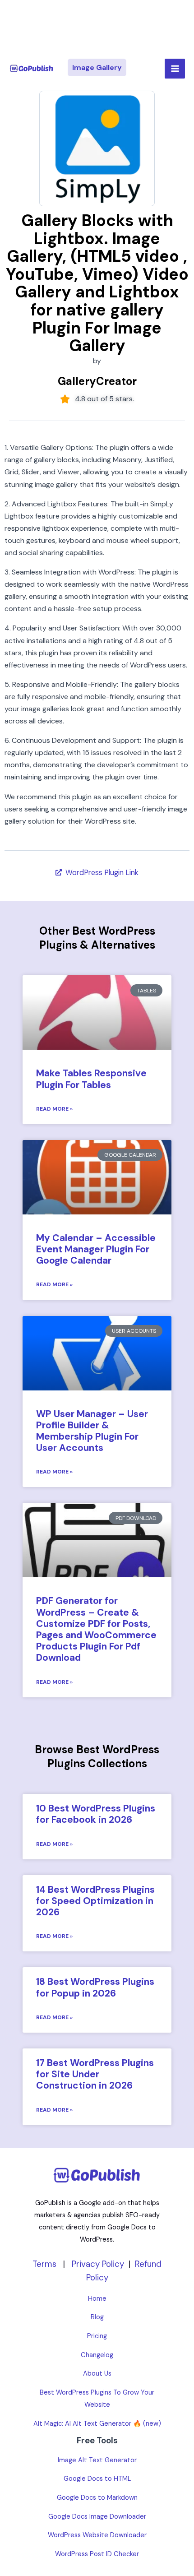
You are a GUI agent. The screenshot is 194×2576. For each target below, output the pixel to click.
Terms (44, 2264)
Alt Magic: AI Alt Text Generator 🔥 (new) (97, 2424)
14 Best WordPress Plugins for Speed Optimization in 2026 (95, 1901)
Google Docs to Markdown (97, 2498)
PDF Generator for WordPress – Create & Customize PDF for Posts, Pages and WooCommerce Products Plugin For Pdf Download (96, 1629)
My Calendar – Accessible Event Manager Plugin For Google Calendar (96, 1249)
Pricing (97, 2336)
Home (97, 2299)
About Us (97, 2374)
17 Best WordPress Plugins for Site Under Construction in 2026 (95, 2074)
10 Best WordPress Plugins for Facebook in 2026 (96, 1814)
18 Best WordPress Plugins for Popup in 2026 (95, 1987)
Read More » (54, 1109)
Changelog (97, 2355)
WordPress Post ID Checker (97, 2554)
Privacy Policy (98, 2264)
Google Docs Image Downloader (97, 2517)
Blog (97, 2317)
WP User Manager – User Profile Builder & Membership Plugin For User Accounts (92, 1431)
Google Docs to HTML (97, 2479)
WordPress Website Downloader (97, 2535)
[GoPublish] (32, 69)
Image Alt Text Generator (97, 2460)
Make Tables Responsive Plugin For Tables (91, 1079)
